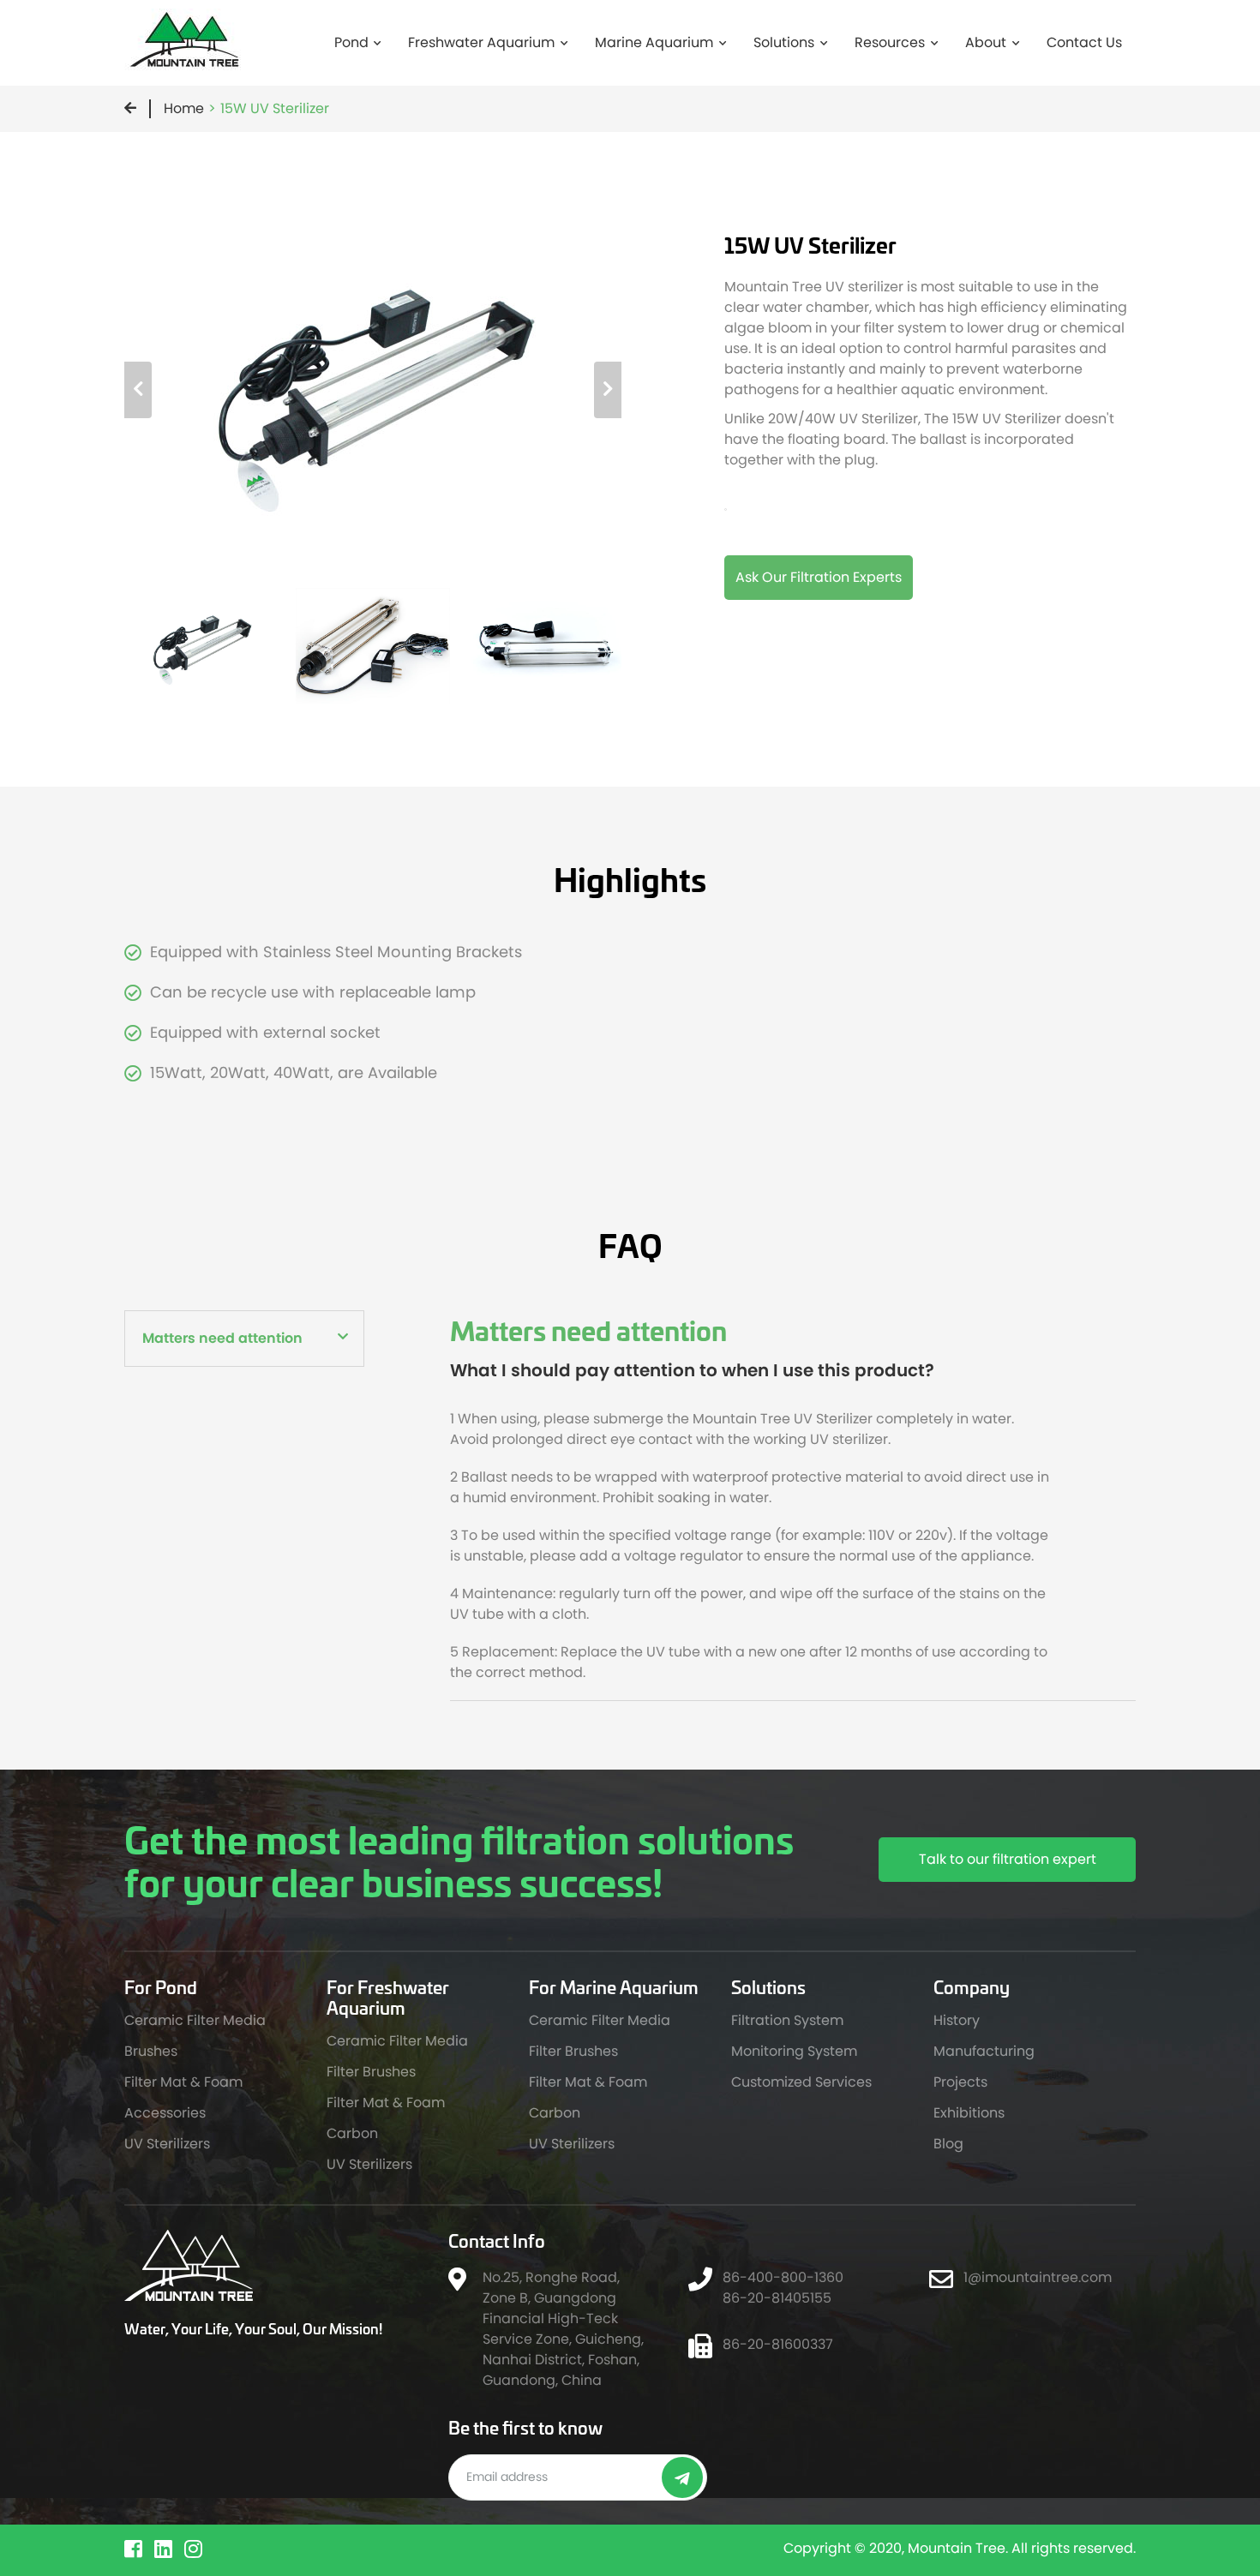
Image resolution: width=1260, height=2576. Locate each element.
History (957, 2020)
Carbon (352, 2133)
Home (184, 108)
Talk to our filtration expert (1008, 1859)
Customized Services (801, 2082)
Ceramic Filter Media (195, 2020)
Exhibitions (969, 2113)
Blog (948, 2144)
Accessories (165, 2113)
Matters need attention (222, 1338)
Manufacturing (984, 2051)
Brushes (151, 2051)
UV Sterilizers (167, 2144)
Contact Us (1084, 42)
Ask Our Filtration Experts (819, 577)
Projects (960, 2082)
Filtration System (787, 2020)
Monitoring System (794, 2051)
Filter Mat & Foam (183, 2082)
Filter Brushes (371, 2072)
